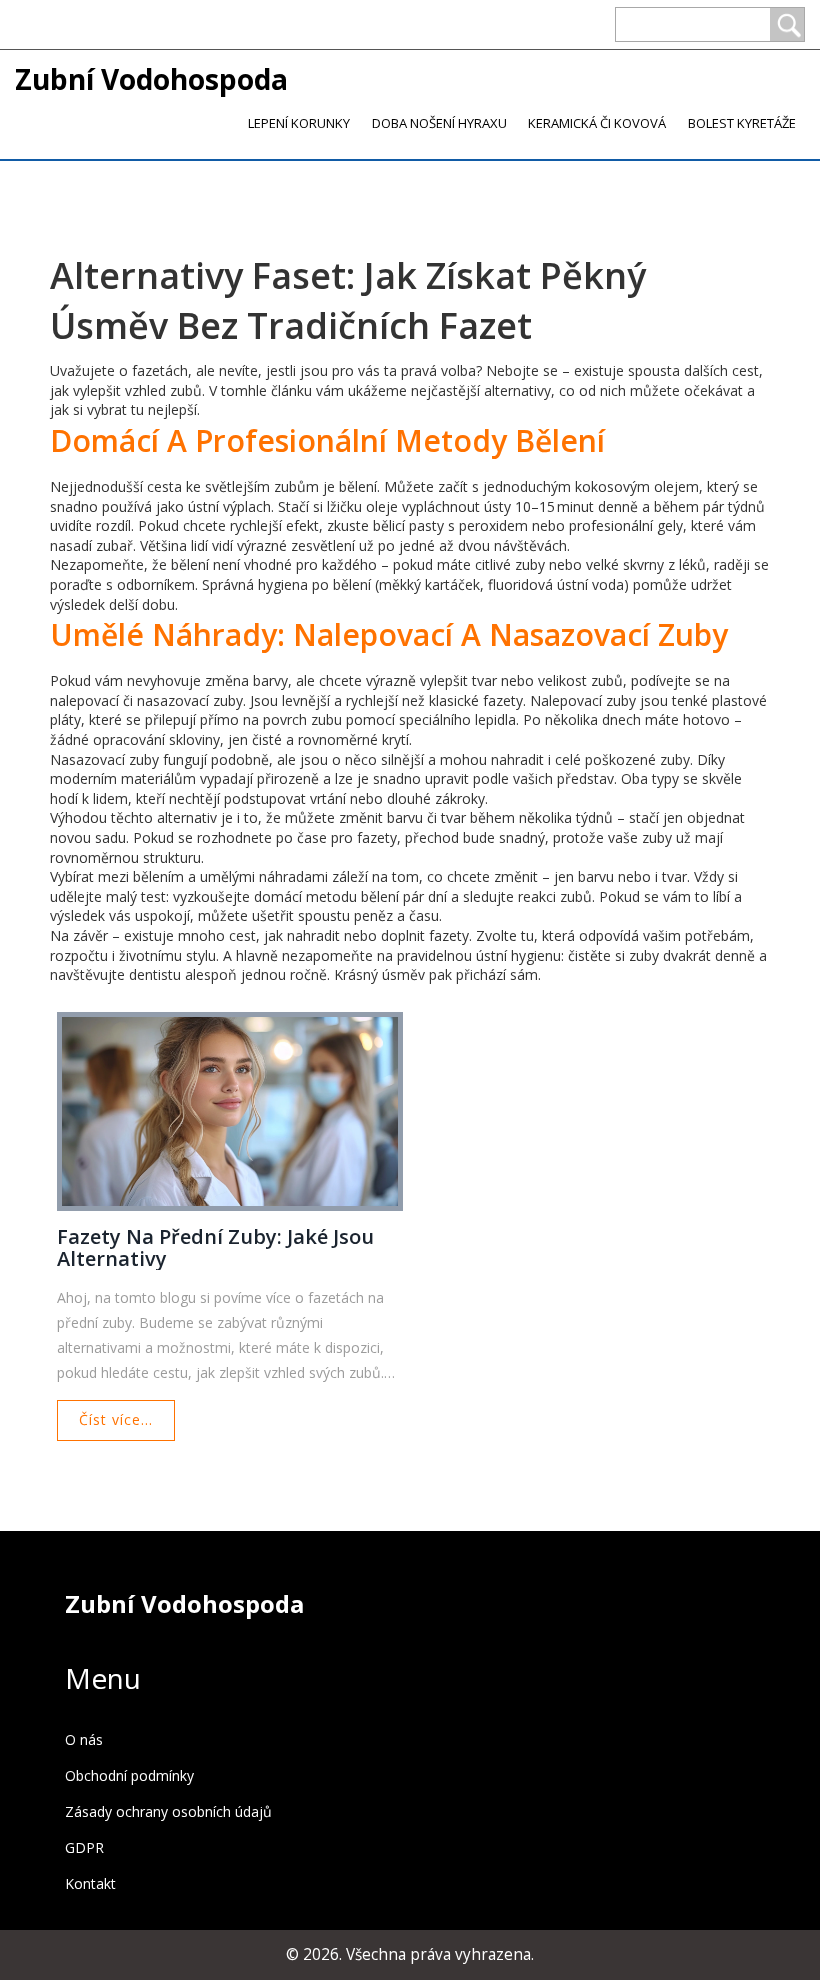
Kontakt (90, 1883)
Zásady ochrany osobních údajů (168, 1811)
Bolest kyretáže (742, 123)
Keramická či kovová (597, 123)
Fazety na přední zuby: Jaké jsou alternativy (215, 1248)
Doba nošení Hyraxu (439, 123)
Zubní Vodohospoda (151, 79)
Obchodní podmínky (129, 1775)
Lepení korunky (299, 123)
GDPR (84, 1847)
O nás (84, 1739)
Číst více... (116, 1419)
